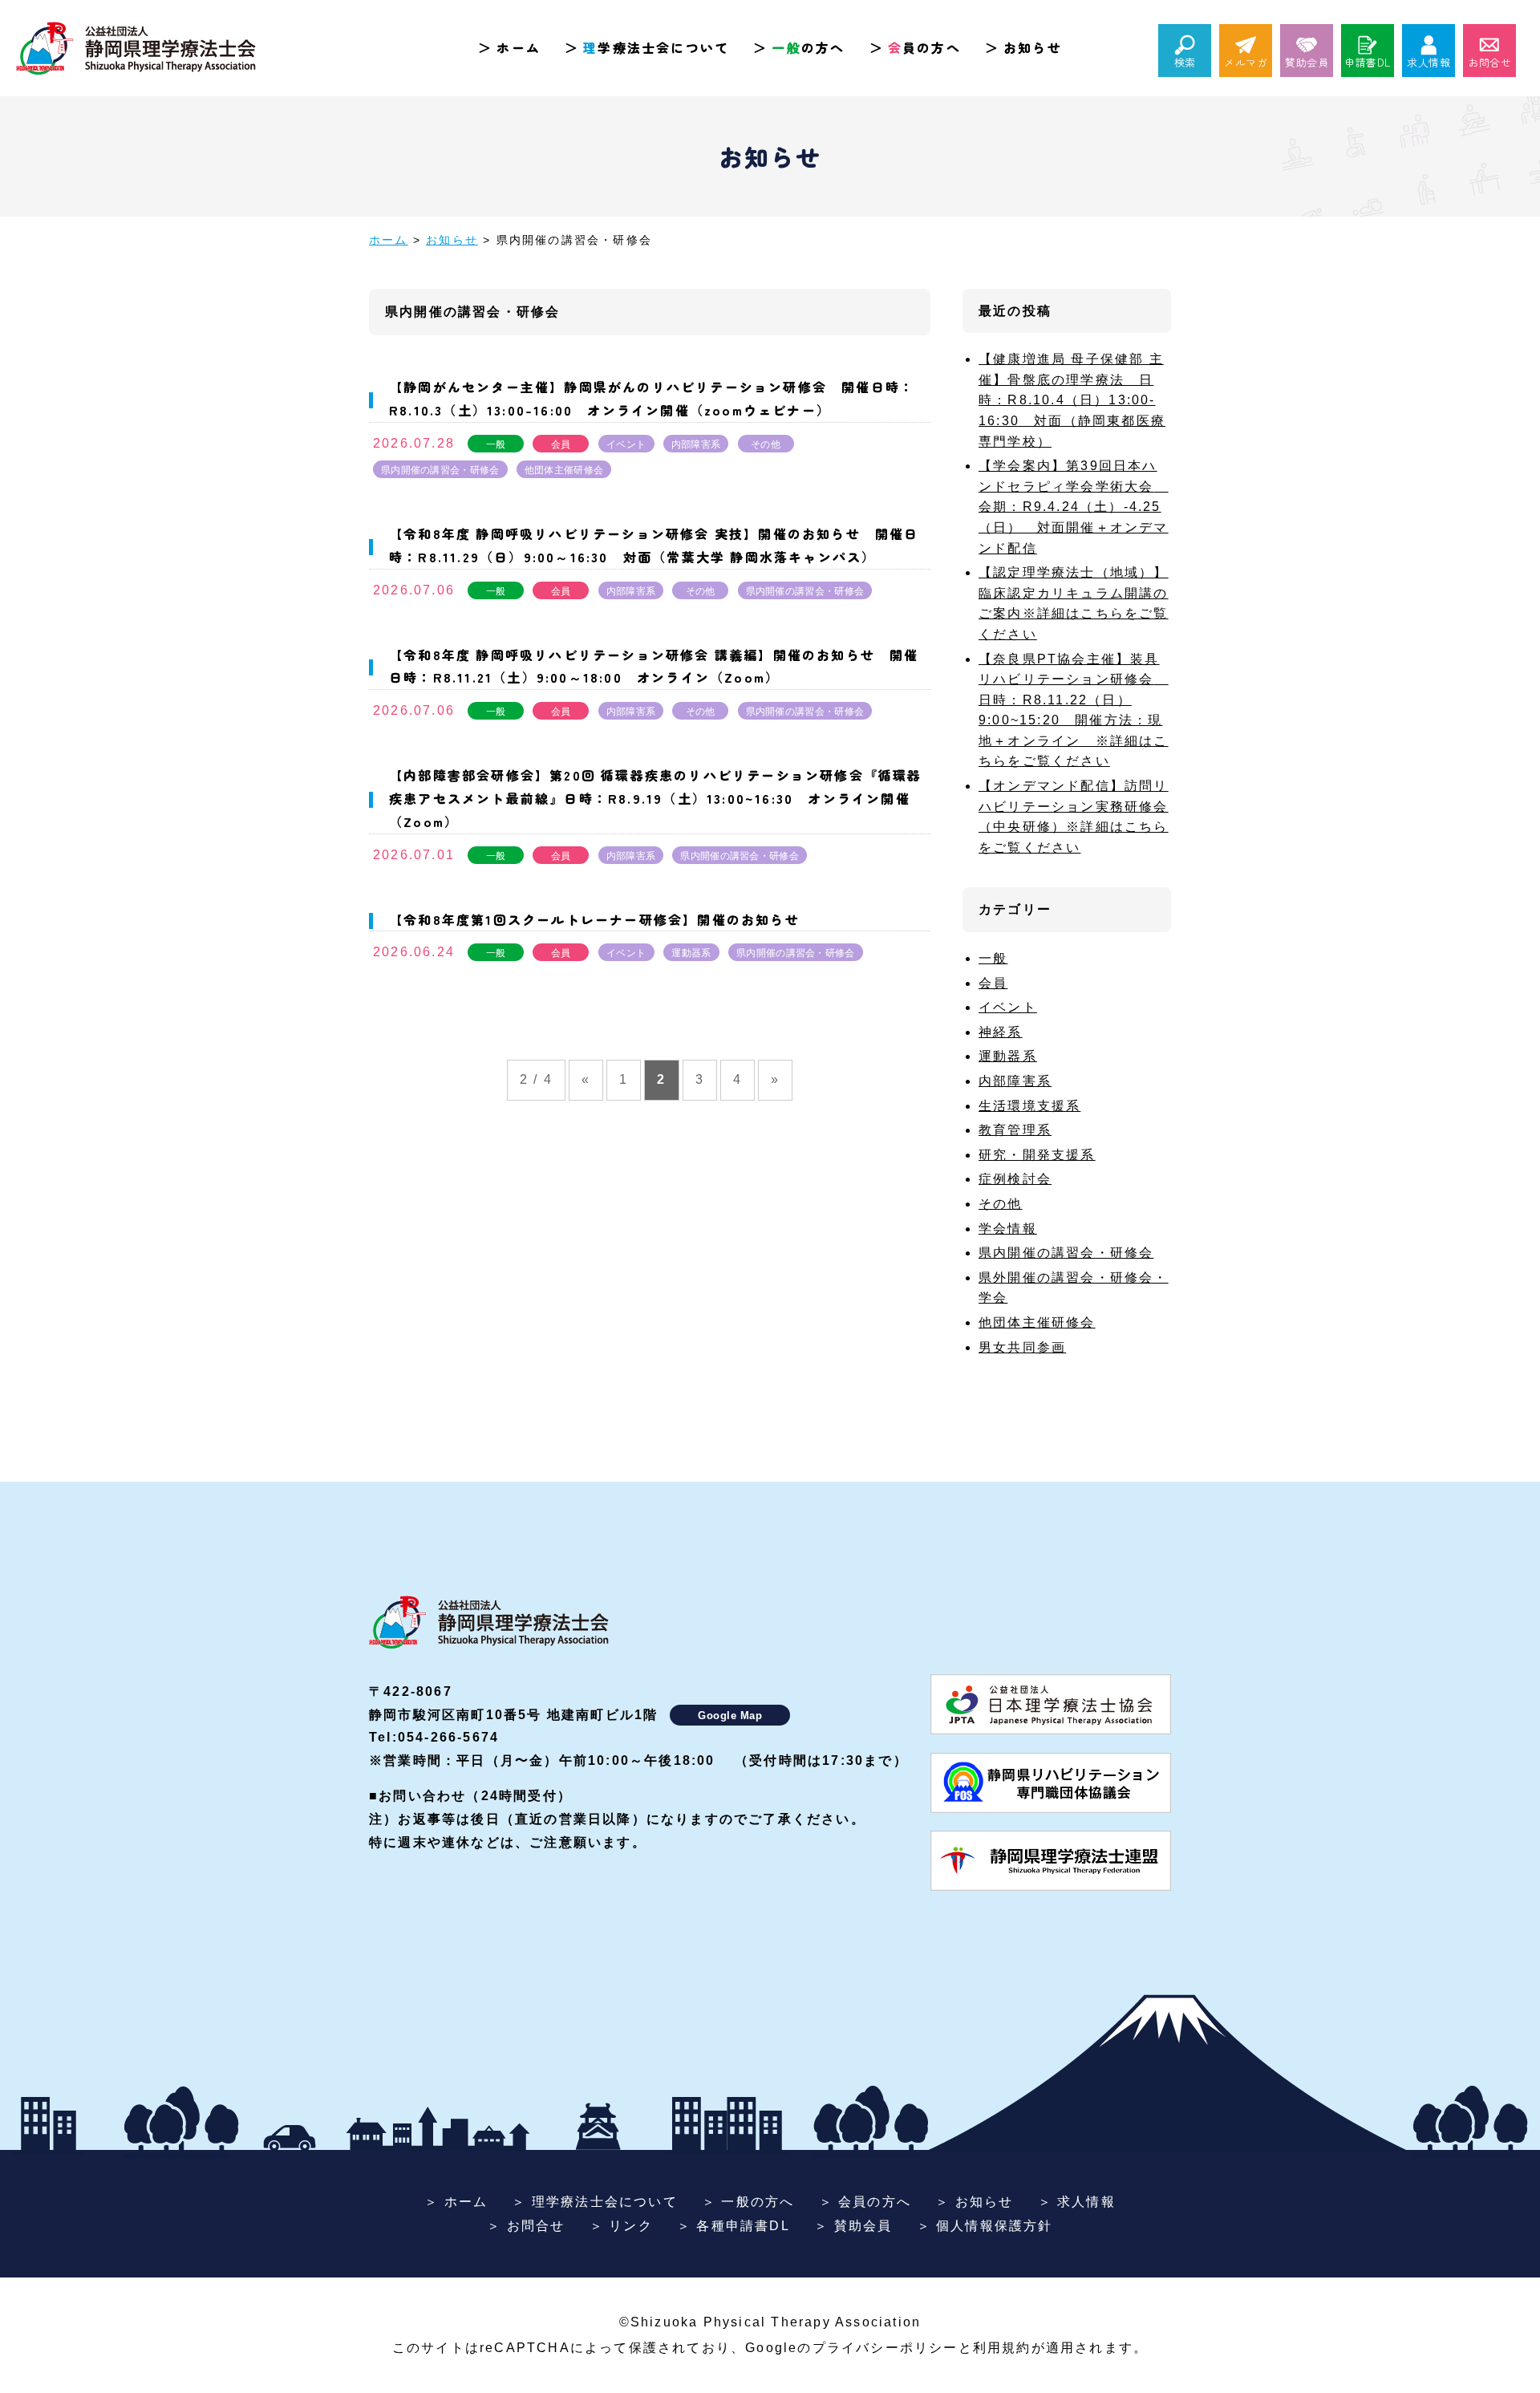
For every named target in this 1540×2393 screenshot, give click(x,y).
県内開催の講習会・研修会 (440, 470)
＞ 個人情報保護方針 (985, 2226)
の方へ (808, 47)
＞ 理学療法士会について (594, 2202)
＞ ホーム (456, 2202)
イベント (626, 444)
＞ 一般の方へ (748, 2202)
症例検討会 (1015, 1179)
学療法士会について (656, 47)
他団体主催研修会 (564, 470)
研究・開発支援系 (1037, 1155)
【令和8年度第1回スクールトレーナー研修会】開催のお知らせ (594, 919)
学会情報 (1008, 1229)
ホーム (519, 47)
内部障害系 (696, 444)
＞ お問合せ (526, 2226)
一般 (496, 444)
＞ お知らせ (974, 2202)
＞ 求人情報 (1077, 2202)
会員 (561, 444)
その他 (766, 444)
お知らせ (1033, 47)
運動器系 (691, 953)
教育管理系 (1015, 1130)
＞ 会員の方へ (865, 2202)
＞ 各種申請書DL (734, 2226)
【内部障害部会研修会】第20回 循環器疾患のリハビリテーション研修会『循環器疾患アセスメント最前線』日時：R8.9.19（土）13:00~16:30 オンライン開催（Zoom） (656, 798)
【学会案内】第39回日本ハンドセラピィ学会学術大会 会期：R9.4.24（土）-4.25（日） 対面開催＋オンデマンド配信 (1074, 507)
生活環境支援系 (1029, 1106)
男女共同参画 (1022, 1347)
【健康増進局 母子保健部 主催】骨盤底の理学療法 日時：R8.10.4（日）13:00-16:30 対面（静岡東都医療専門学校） (1072, 400)
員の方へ (924, 47)
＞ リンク (621, 2226)
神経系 (1001, 1032)
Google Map (730, 1716)
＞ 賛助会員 (853, 2226)
